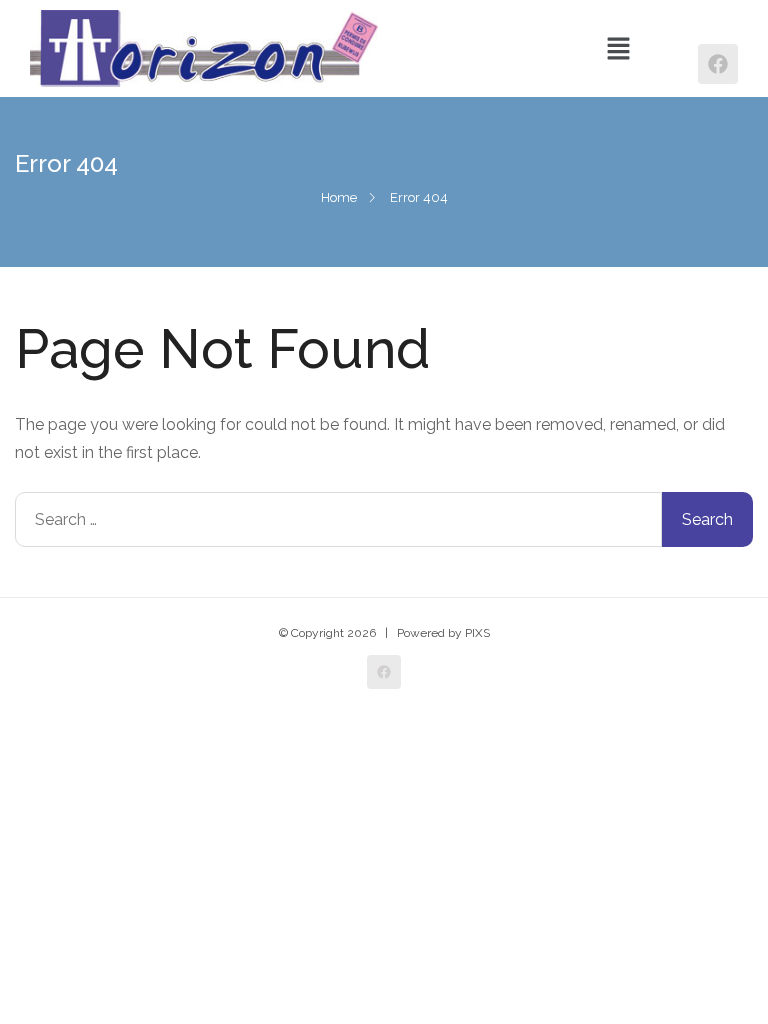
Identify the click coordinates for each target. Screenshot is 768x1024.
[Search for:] (338, 519)
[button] (618, 48)
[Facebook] (718, 64)
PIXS (477, 633)
